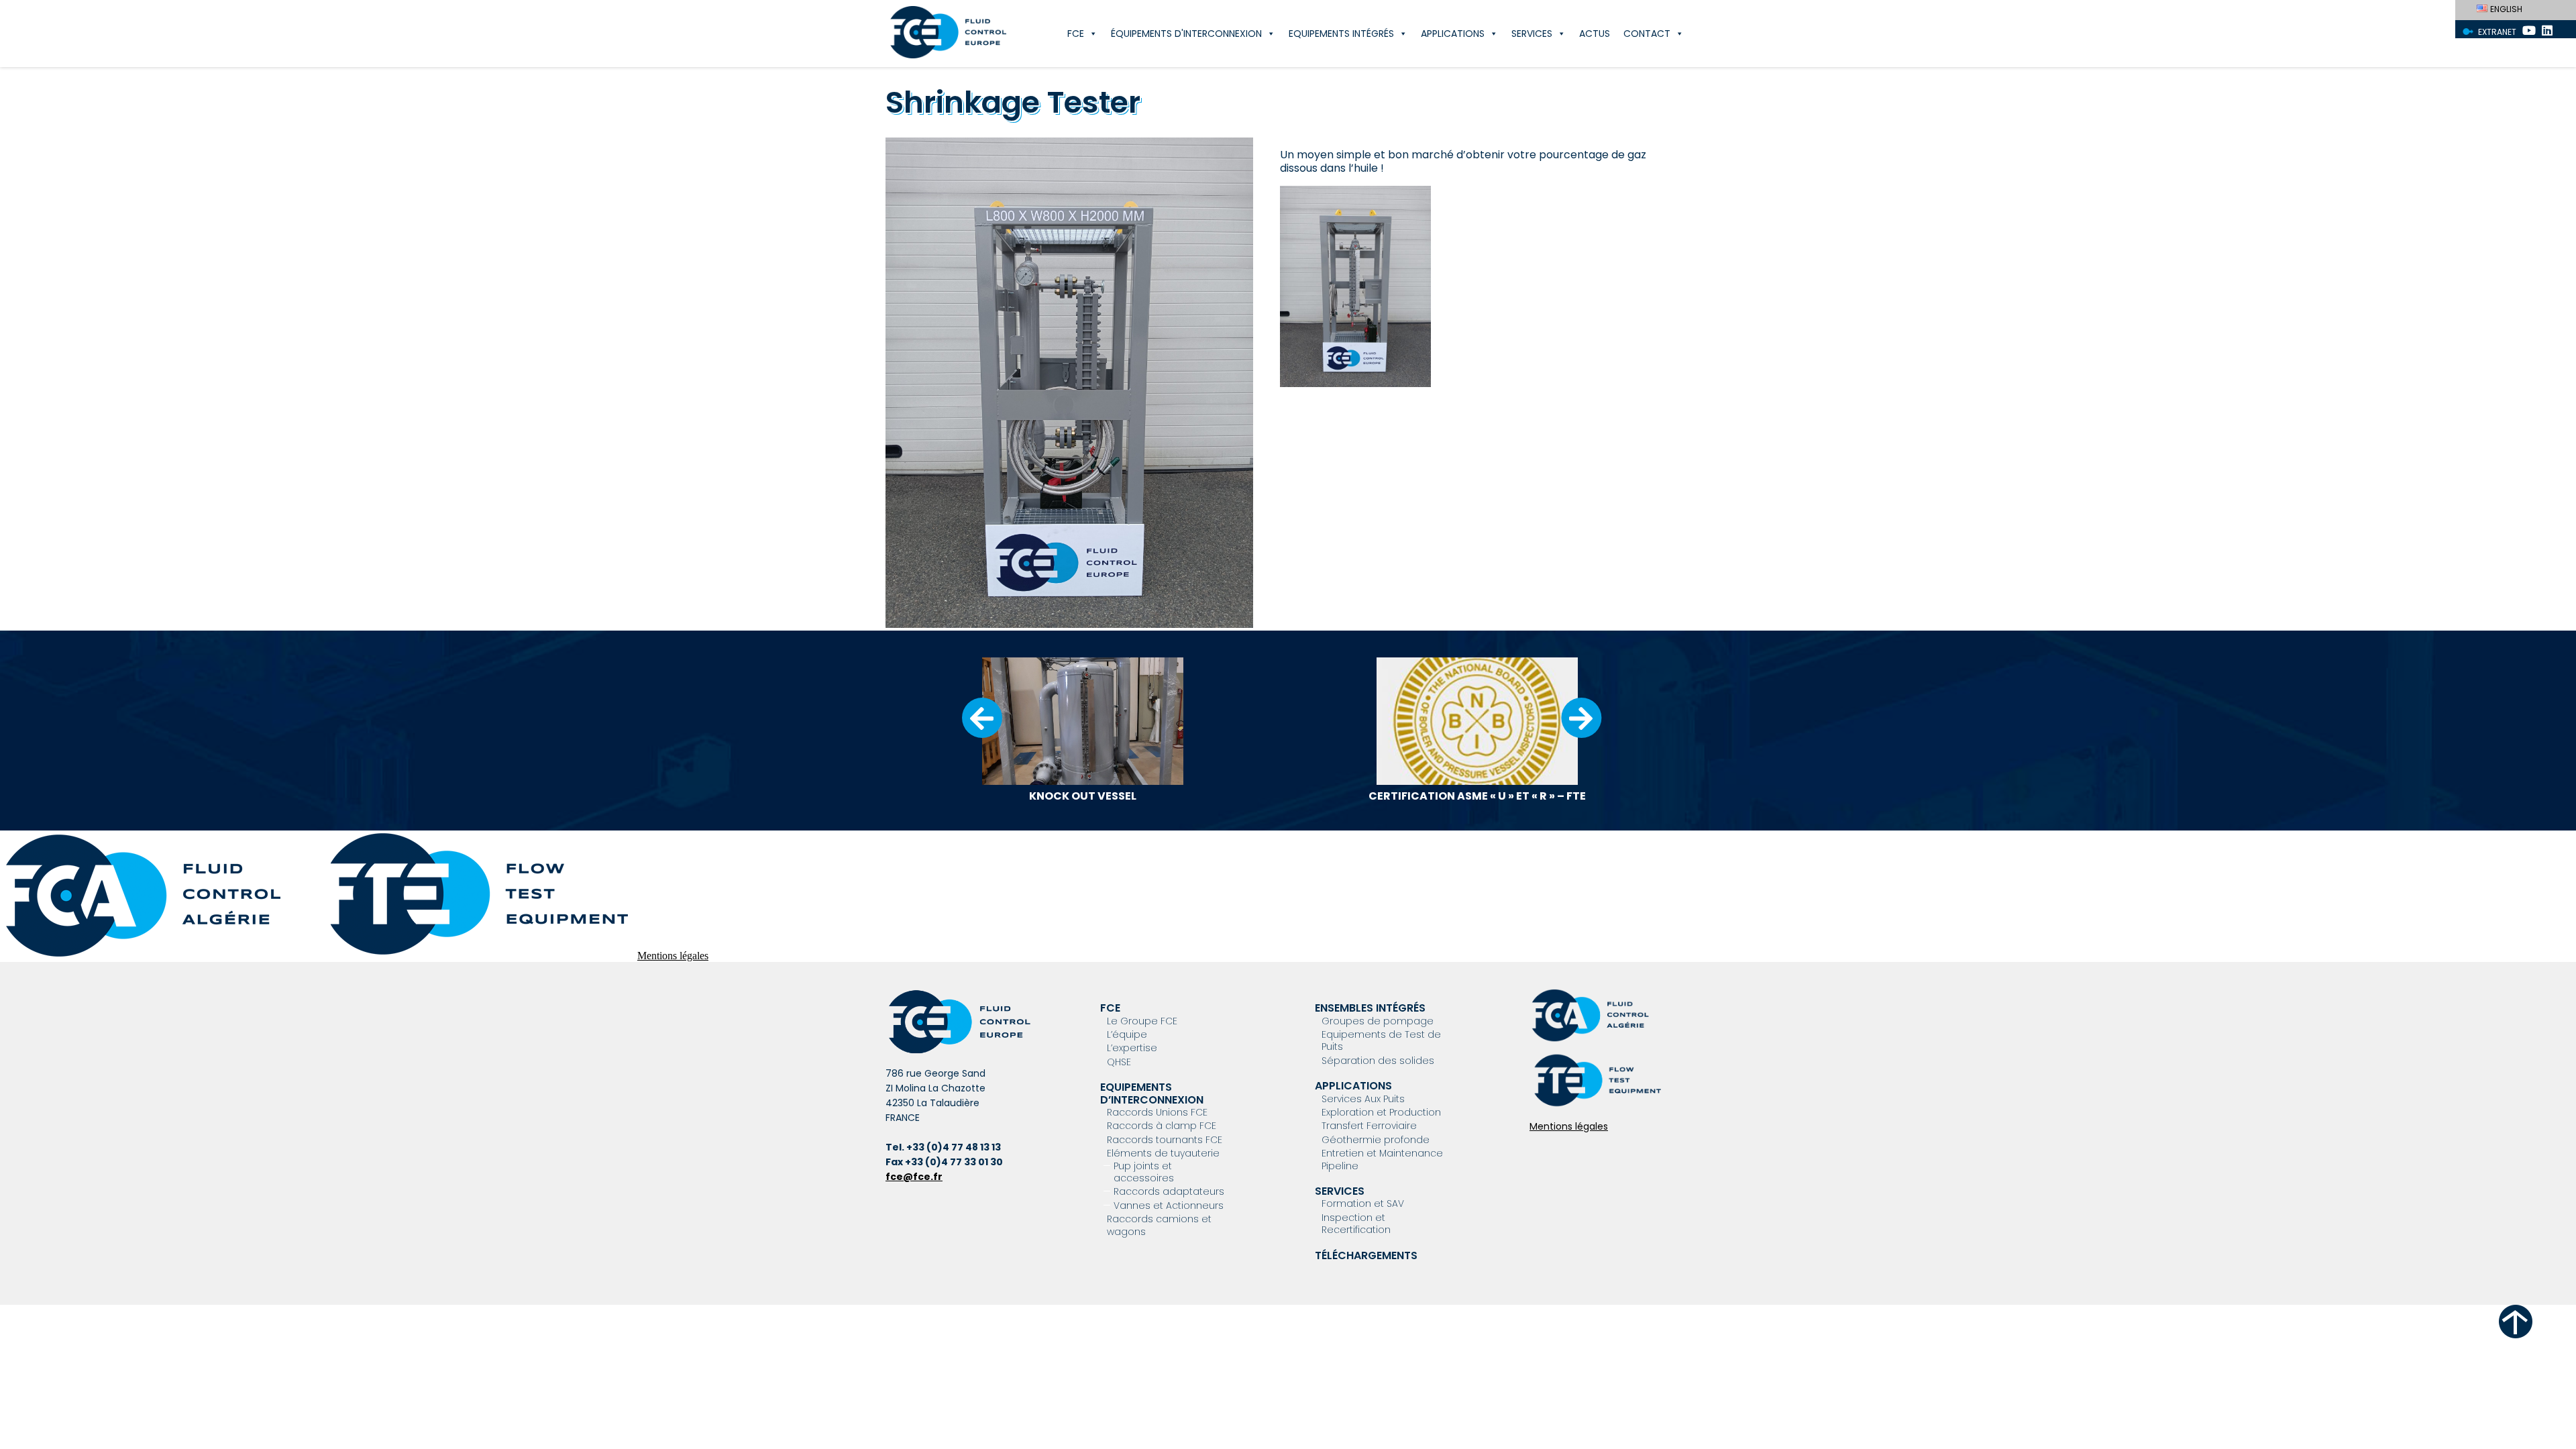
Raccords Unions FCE (1157, 1112)
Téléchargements (1366, 1255)
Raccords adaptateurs (1169, 1191)
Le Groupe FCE (1142, 1021)
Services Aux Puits (1363, 1099)
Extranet (2497, 32)
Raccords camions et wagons (1159, 1225)
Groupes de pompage (1378, 1021)
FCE (1076, 34)
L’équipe (1127, 1034)
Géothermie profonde (1376, 1140)
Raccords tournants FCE (1165, 1140)
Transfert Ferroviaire (1369, 1126)
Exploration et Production (1381, 1112)
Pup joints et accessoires (1144, 1172)
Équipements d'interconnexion (1186, 34)
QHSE (1119, 1062)
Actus (1595, 34)
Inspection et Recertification (1356, 1224)
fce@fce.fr (914, 1177)
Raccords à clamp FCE (1162, 1126)
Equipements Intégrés (1341, 34)
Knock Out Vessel (1083, 796)
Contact (1647, 34)
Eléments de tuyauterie (1163, 1153)
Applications (1453, 34)
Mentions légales (673, 956)
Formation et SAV (1363, 1203)
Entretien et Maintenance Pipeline (1382, 1159)
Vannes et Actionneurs (1169, 1205)
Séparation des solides (1378, 1061)
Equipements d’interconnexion (1152, 1093)
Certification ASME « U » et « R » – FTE (1477, 796)
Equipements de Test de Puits (1381, 1040)
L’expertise (1132, 1048)
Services (1532, 34)
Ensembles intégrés (1370, 1008)
